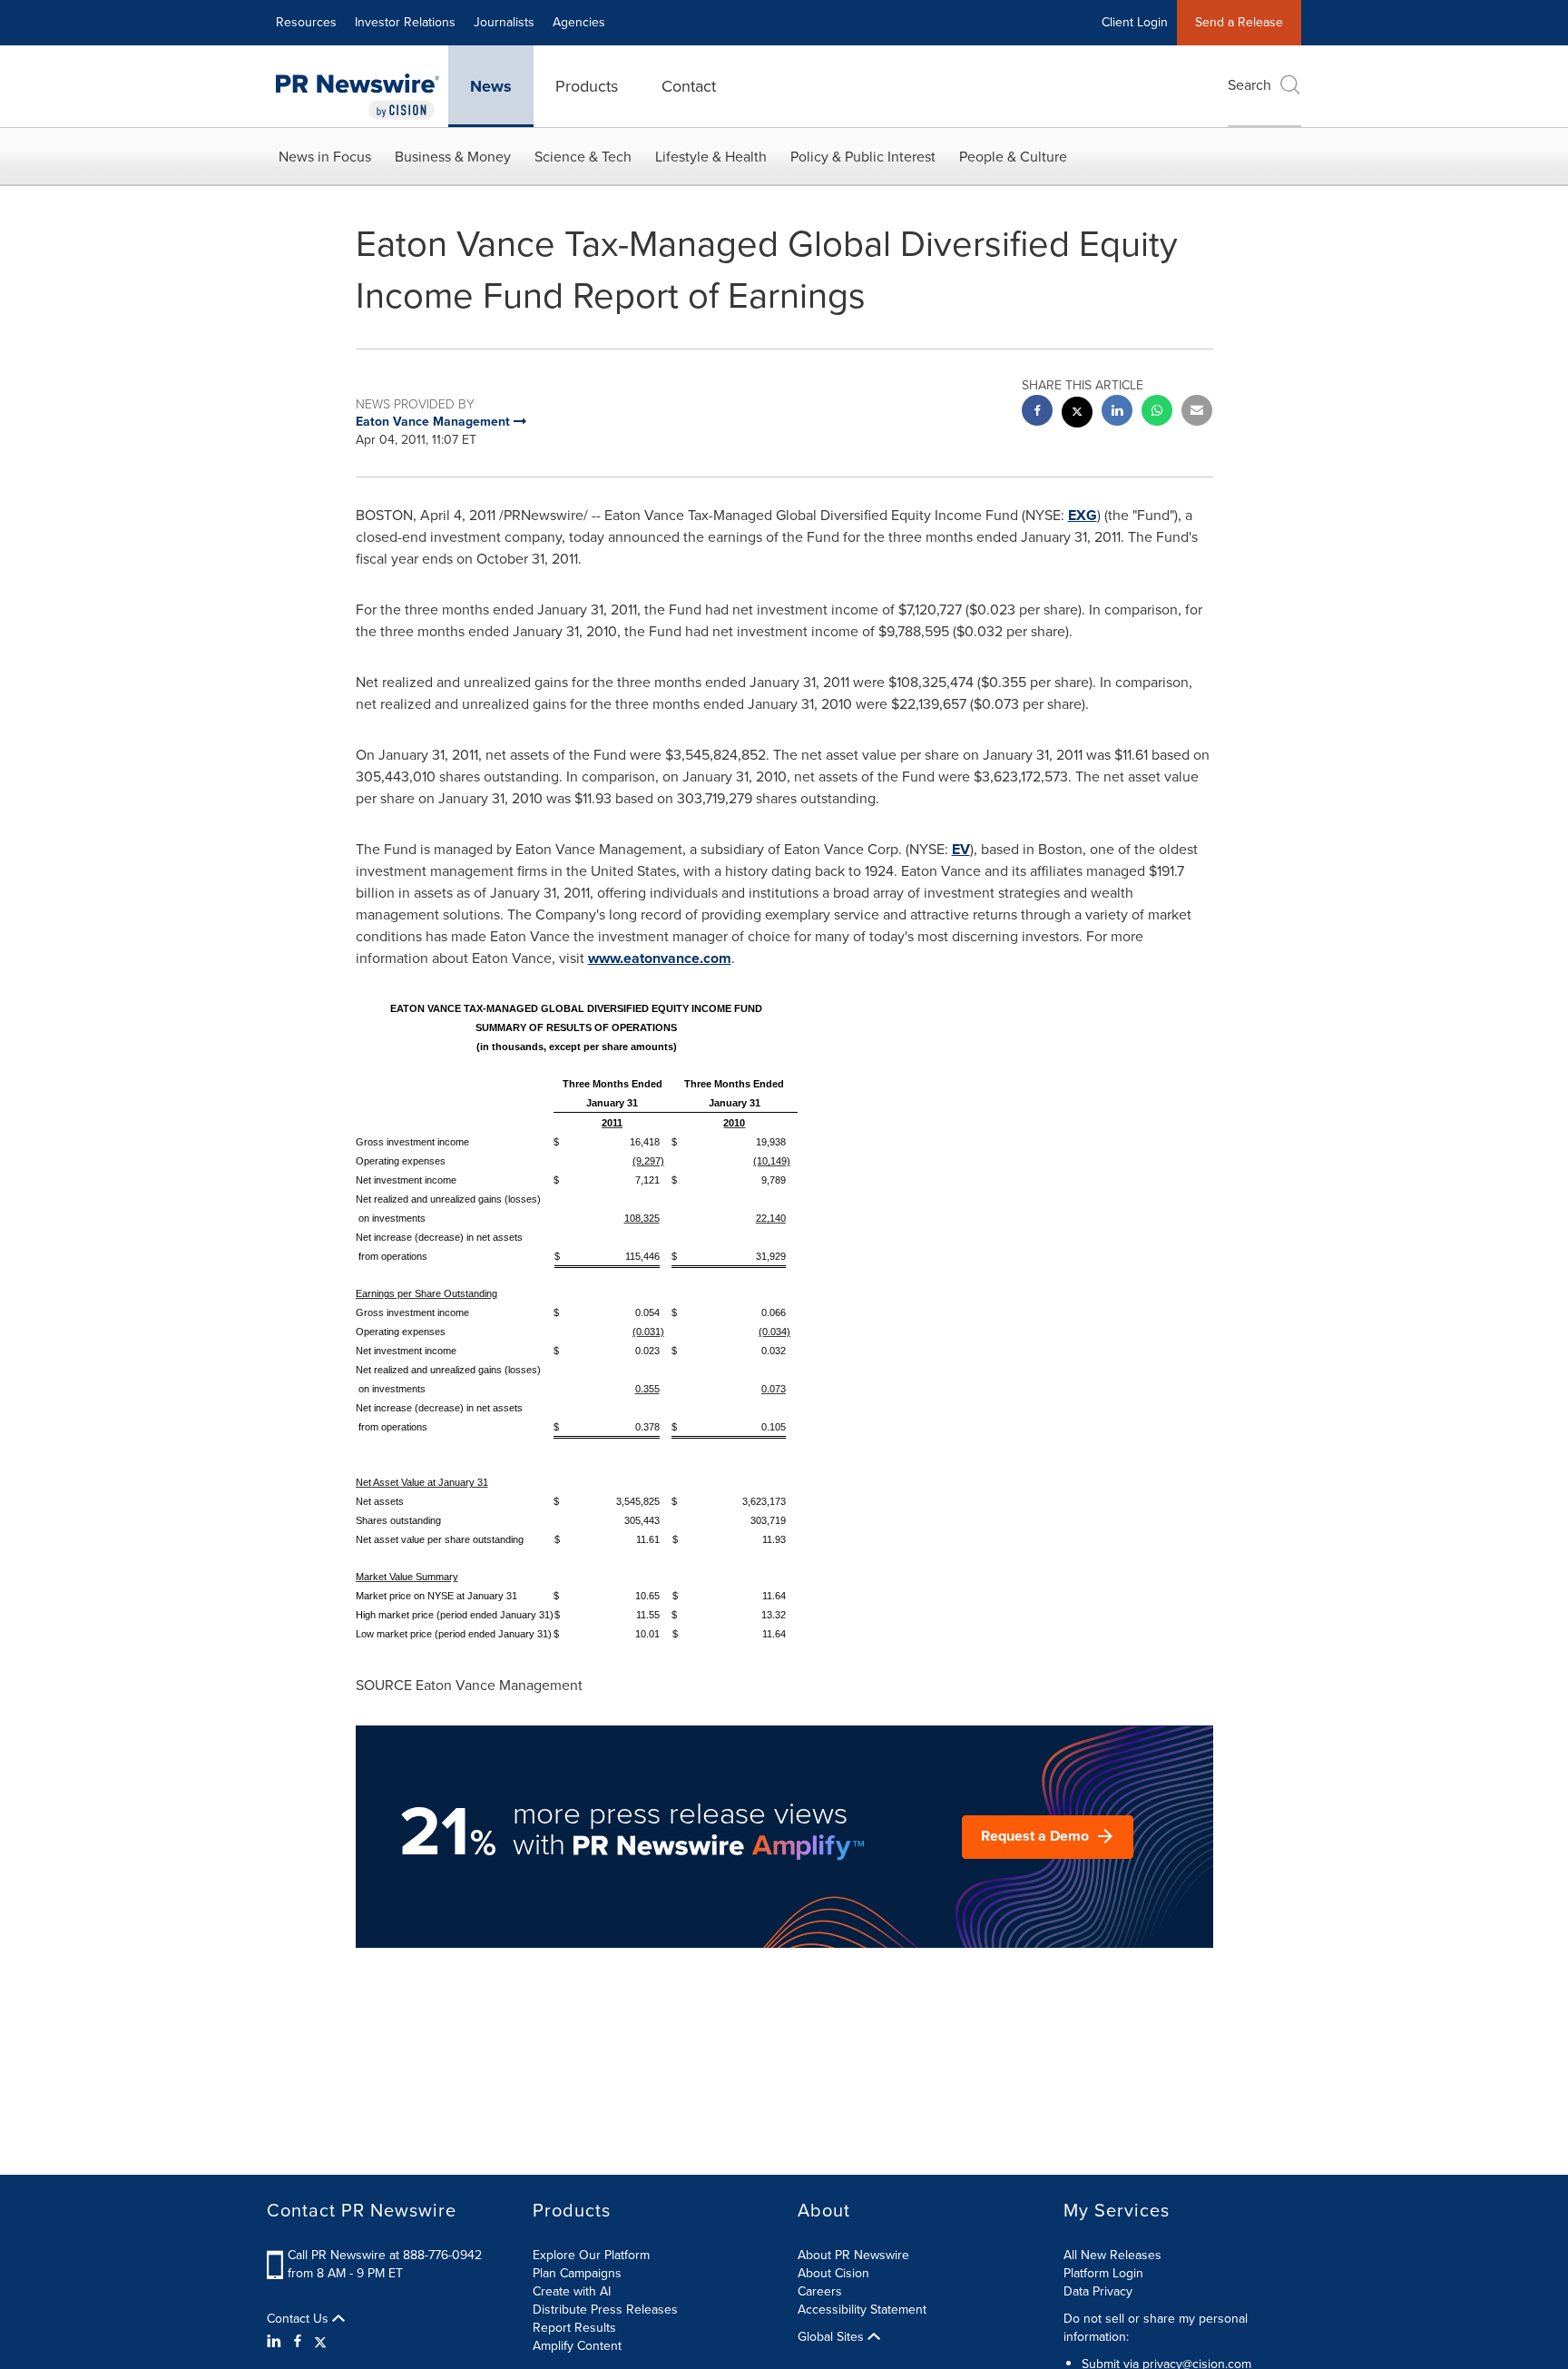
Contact (689, 86)
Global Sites (833, 2337)
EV (961, 849)
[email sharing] (1197, 413)
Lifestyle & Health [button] (711, 157)
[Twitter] (320, 2342)
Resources (306, 22)
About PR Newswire (853, 2255)
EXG (1083, 515)
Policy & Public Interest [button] (863, 157)
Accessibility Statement (862, 2310)
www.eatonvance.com (660, 958)
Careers (820, 2291)
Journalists (504, 22)
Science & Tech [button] (583, 157)
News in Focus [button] (325, 157)
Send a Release (1239, 22)
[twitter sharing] (1077, 414)
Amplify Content (577, 2346)
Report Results (574, 2328)
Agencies (579, 22)
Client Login (1135, 22)
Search (1249, 85)
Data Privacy (1098, 2291)
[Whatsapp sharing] (1157, 413)
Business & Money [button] (453, 157)
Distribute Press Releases (605, 2310)
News (491, 86)
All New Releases (1112, 2255)
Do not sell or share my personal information (1156, 2328)
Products (587, 86)
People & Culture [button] (1013, 157)
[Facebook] (298, 2342)
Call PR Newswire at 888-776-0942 (385, 2255)
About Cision (833, 2273)
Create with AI (572, 2291)
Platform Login (1103, 2273)
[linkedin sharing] (1117, 413)
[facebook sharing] (1037, 413)
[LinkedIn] (276, 2342)
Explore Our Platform (591, 2255)
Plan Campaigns (577, 2273)
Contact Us (299, 2319)
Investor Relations (405, 22)
